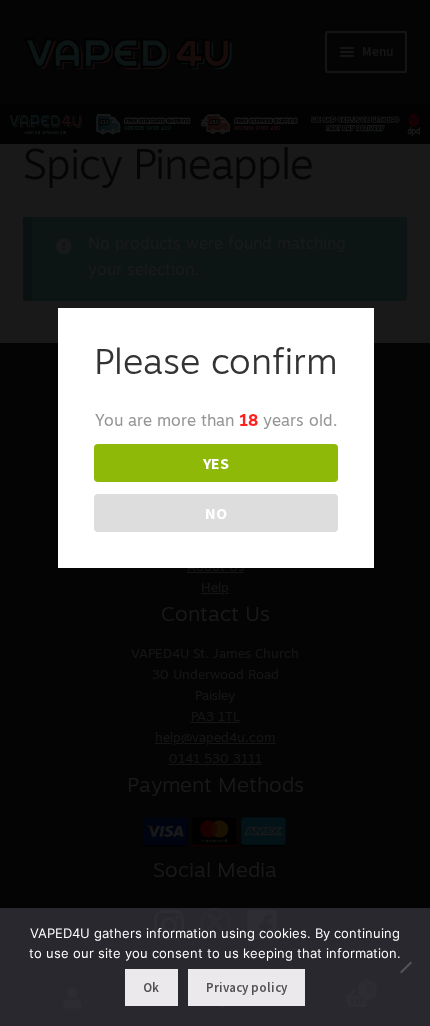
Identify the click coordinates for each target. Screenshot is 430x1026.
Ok (151, 987)
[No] (405, 967)
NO (216, 513)
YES (216, 463)
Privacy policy (246, 987)
